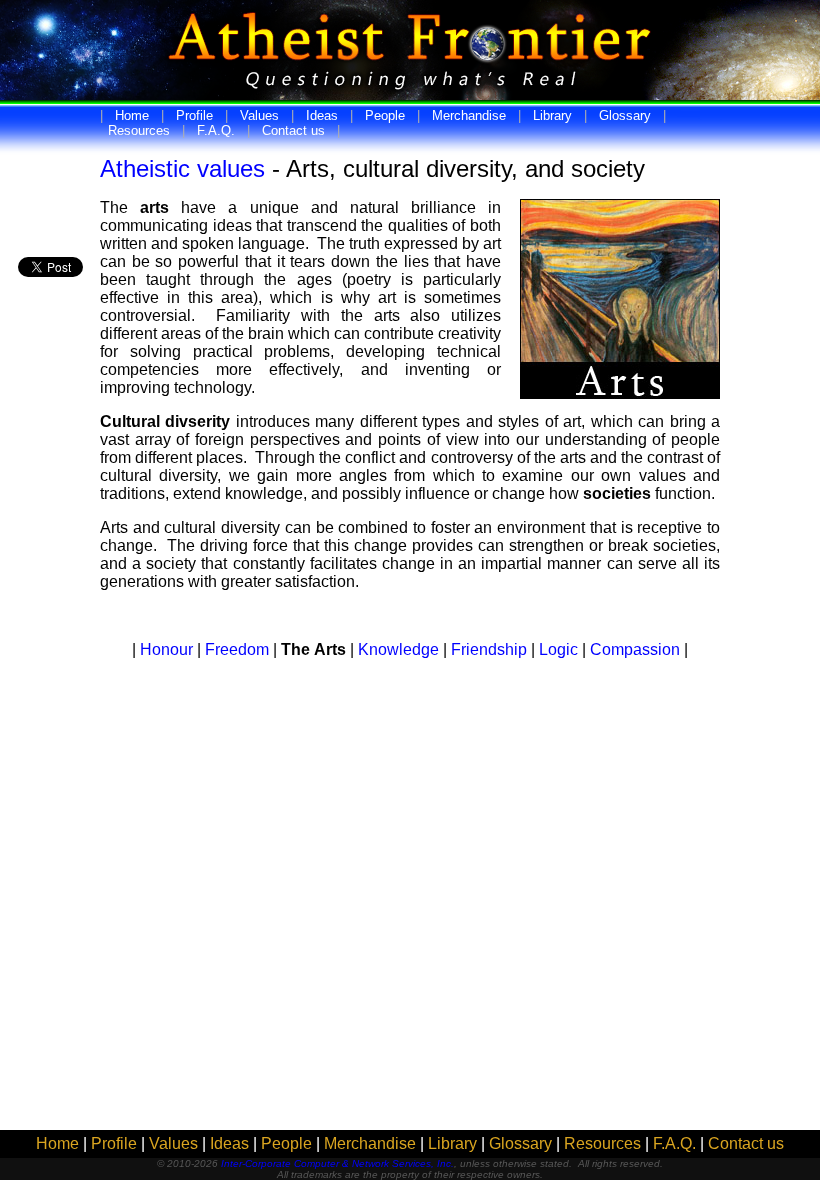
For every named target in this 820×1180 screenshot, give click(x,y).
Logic (558, 649)
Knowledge (398, 649)
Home (132, 115)
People (385, 115)
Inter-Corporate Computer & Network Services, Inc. (337, 1163)
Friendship (489, 649)
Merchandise (469, 115)
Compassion (635, 649)
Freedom (237, 649)
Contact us (293, 130)
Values (259, 115)
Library (552, 115)
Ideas (322, 115)
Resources (139, 130)
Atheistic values (182, 168)
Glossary (625, 115)
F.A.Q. (216, 130)
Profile (194, 115)
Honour (166, 649)
